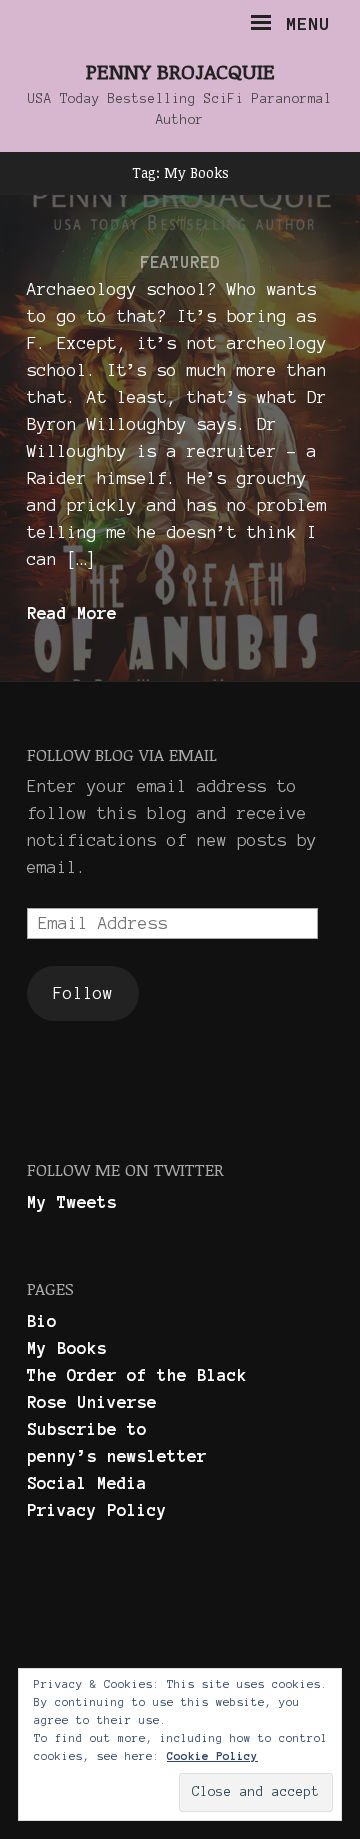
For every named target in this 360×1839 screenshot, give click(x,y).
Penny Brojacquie (180, 70)
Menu (302, 24)
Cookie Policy (212, 1756)
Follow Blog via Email (122, 754)
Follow (83, 993)
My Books (67, 1348)
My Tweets (72, 1202)
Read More (72, 613)
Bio (42, 1321)
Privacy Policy (97, 1510)
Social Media (87, 1483)
